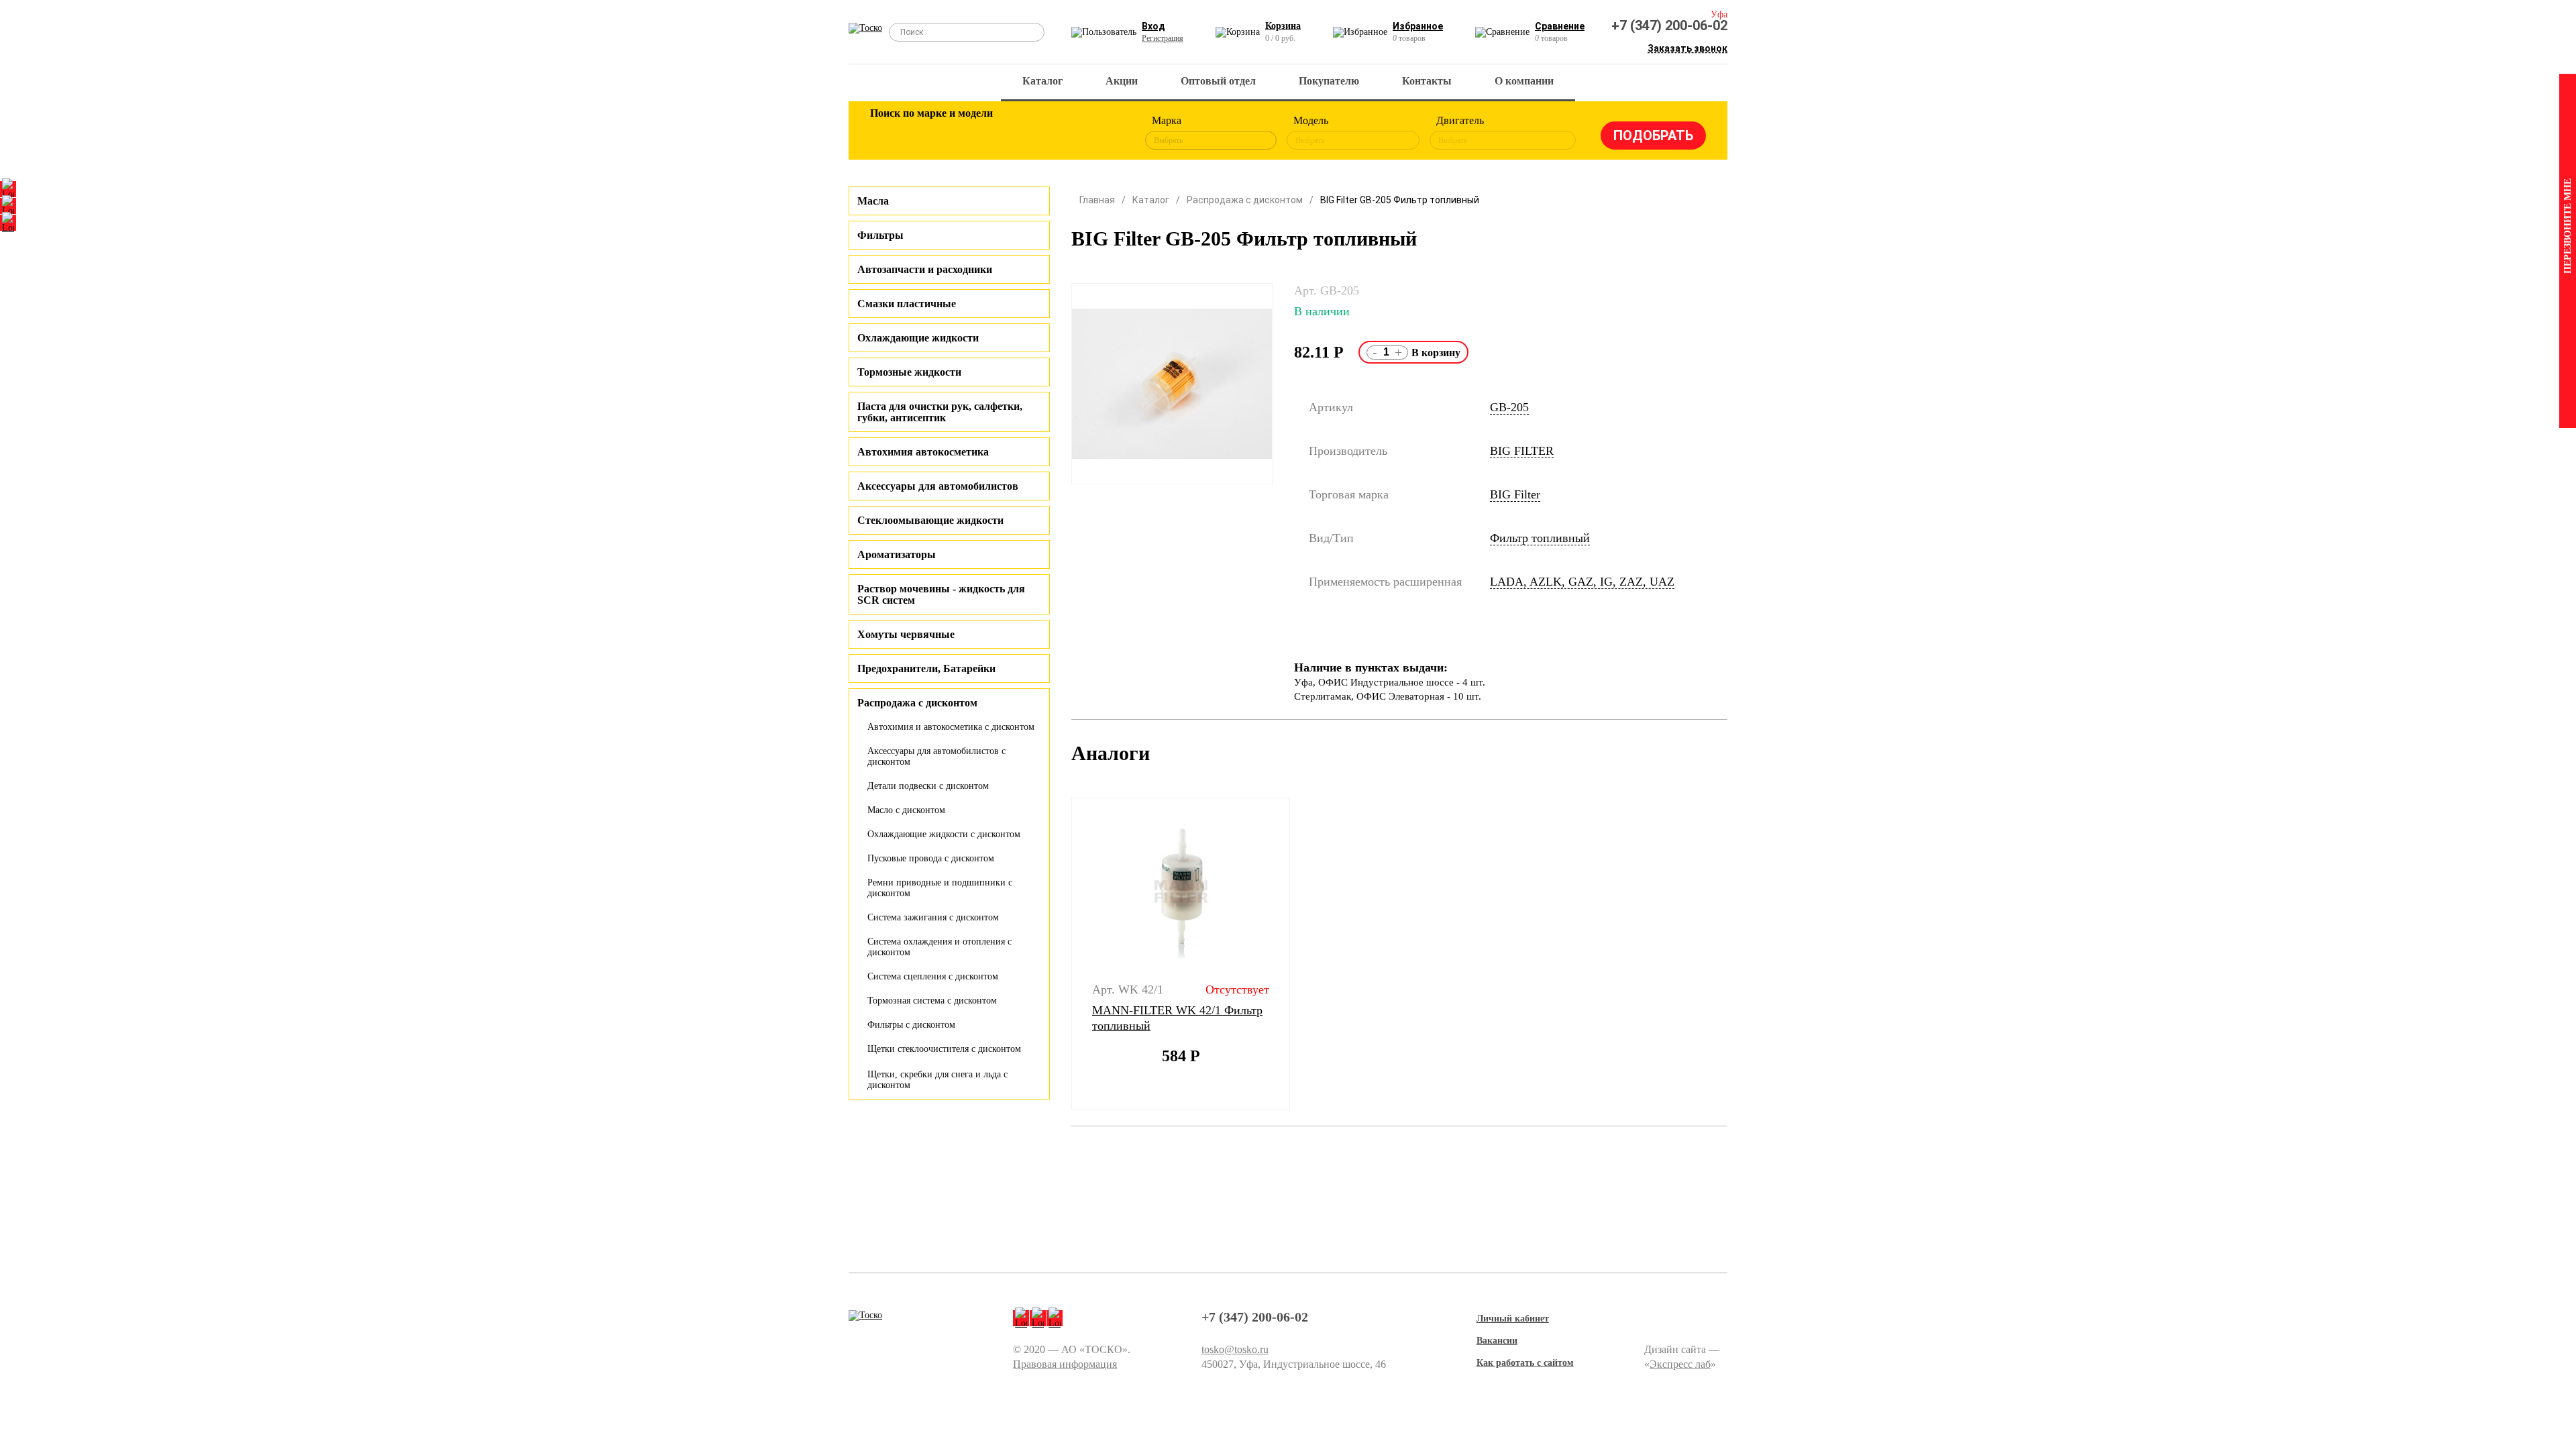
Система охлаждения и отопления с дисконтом (940, 947)
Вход (1153, 26)
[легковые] (887, 133)
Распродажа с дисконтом (1245, 200)
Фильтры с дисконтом (911, 1025)
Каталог (1042, 81)
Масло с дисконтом (906, 810)
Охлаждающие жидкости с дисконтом (944, 834)
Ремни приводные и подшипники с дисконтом (940, 888)
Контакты (1427, 81)
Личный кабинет (1513, 1319)
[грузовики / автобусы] (974, 133)
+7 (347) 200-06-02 (1669, 25)
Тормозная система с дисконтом (932, 1001)
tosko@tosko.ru (1235, 1349)
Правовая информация (1065, 1364)
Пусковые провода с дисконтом (931, 858)
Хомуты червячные (906, 634)
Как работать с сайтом (1525, 1363)
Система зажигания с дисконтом (933, 917)
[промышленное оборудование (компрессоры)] (1105, 133)
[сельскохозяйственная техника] (1018, 133)
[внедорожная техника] (1061, 133)
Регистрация (1163, 38)
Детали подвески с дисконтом (928, 786)
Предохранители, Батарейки (926, 668)
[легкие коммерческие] (930, 133)
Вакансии (1497, 1341)
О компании (1524, 81)
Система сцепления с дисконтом (933, 976)
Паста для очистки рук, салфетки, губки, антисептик (940, 412)
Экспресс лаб (1680, 1364)
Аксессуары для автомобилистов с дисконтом (936, 756)
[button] (1063, 954)
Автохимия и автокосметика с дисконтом (951, 727)
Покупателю (1329, 81)
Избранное (1418, 26)
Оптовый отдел (1218, 81)
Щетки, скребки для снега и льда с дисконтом (937, 1080)
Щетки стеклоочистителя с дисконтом (944, 1049)
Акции (1122, 81)
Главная (1097, 200)
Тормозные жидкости (909, 372)
